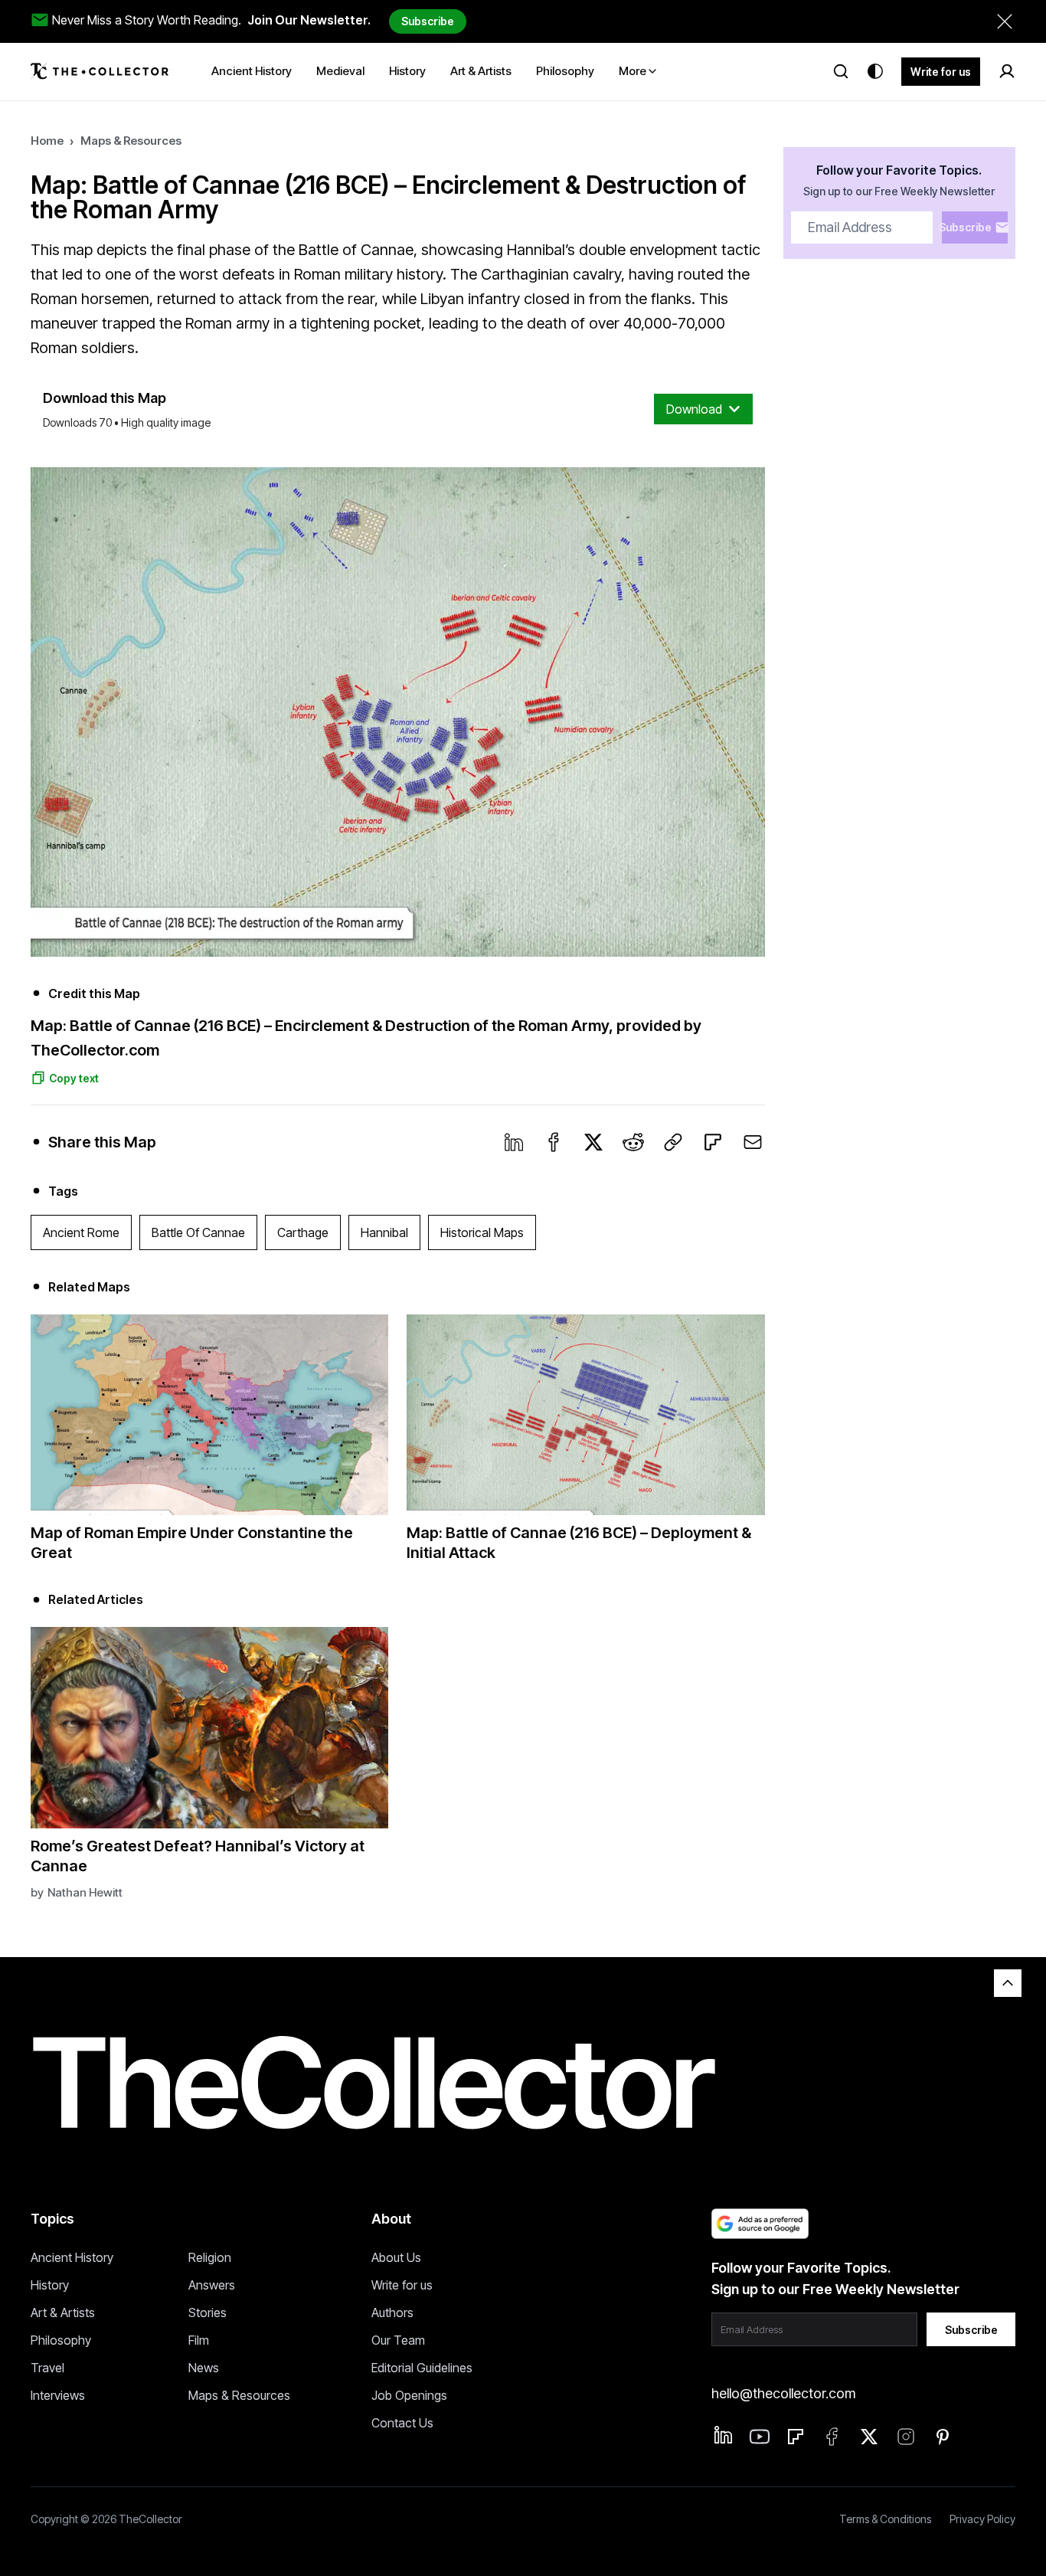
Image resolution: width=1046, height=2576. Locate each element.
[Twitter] (593, 1142)
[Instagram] (906, 2437)
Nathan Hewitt (85, 1892)
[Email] (753, 1142)
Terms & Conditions (885, 2519)
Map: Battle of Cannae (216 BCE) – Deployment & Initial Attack (579, 1543)
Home (47, 141)
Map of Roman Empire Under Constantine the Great (192, 1543)
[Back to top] (1008, 1983)
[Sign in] (1007, 71)
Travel (47, 2368)
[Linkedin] (724, 2435)
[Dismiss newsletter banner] (1005, 21)
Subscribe (428, 21)
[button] (398, 712)
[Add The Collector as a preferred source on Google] (760, 2224)
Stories (208, 2313)
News (204, 2368)
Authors (392, 2313)
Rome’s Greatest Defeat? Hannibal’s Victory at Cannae (198, 1856)
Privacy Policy (982, 2519)
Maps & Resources (131, 141)
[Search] (841, 71)
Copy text (74, 1078)
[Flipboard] (713, 1142)
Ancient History (72, 2257)
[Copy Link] (673, 1142)
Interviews (58, 2395)
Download (694, 409)
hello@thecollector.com (783, 2393)
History (50, 2285)
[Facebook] (554, 1142)
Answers (212, 2285)
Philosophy (61, 2340)
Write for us (941, 72)
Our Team (398, 2340)
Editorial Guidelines (422, 2368)
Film (199, 2340)
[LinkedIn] (514, 1142)
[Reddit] (633, 1142)
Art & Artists (63, 2313)
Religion (210, 2257)
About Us (396, 2257)
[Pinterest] (943, 2437)
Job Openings (409, 2395)
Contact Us (402, 2423)
